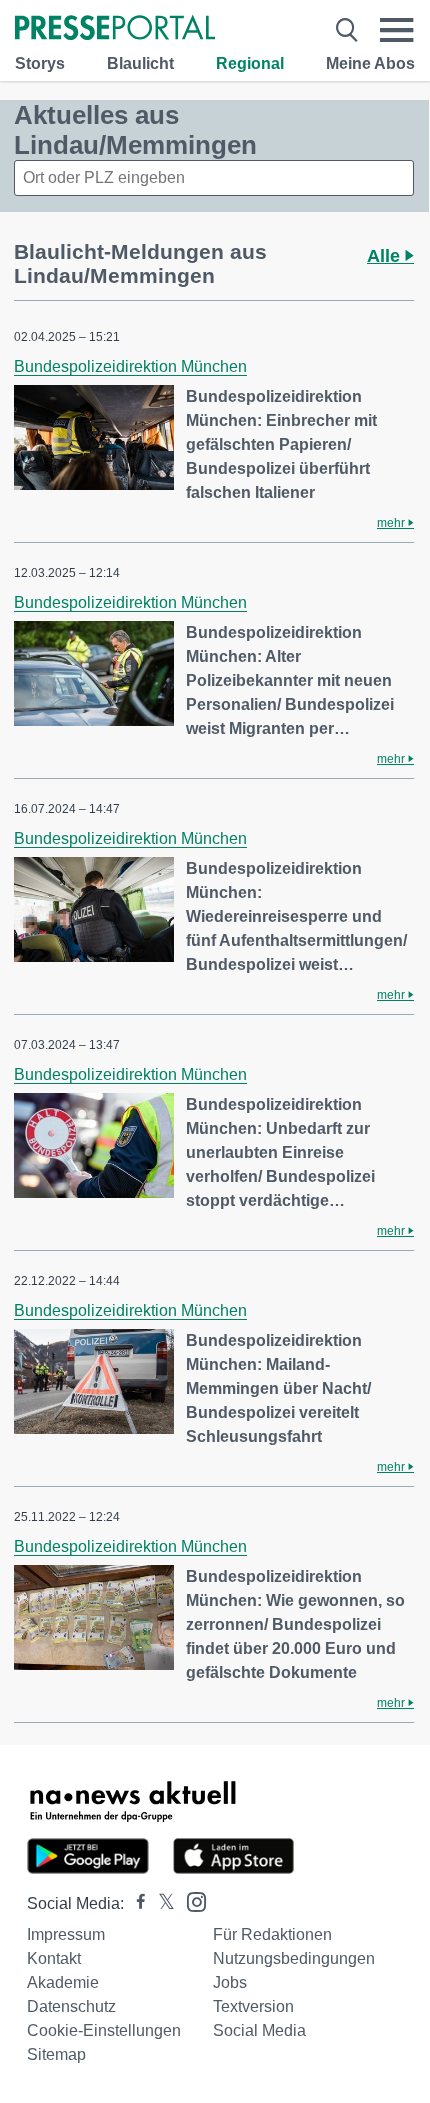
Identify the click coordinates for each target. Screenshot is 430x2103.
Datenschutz (71, 2006)
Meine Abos (370, 63)
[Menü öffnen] (397, 30)
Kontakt (54, 1958)
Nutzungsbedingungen (294, 1958)
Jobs (230, 1982)
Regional (250, 63)
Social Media (259, 2030)
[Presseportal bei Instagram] (190, 1900)
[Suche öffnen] (347, 30)
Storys (40, 63)
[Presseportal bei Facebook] (135, 1903)
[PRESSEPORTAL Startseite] (115, 29)
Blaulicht (140, 63)
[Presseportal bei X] (160, 1903)
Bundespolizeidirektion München (130, 366)
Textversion (253, 2006)
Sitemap (56, 2054)
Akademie (63, 1982)
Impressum (66, 1934)
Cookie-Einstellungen (104, 2030)
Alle (386, 256)
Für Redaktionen (272, 1934)
